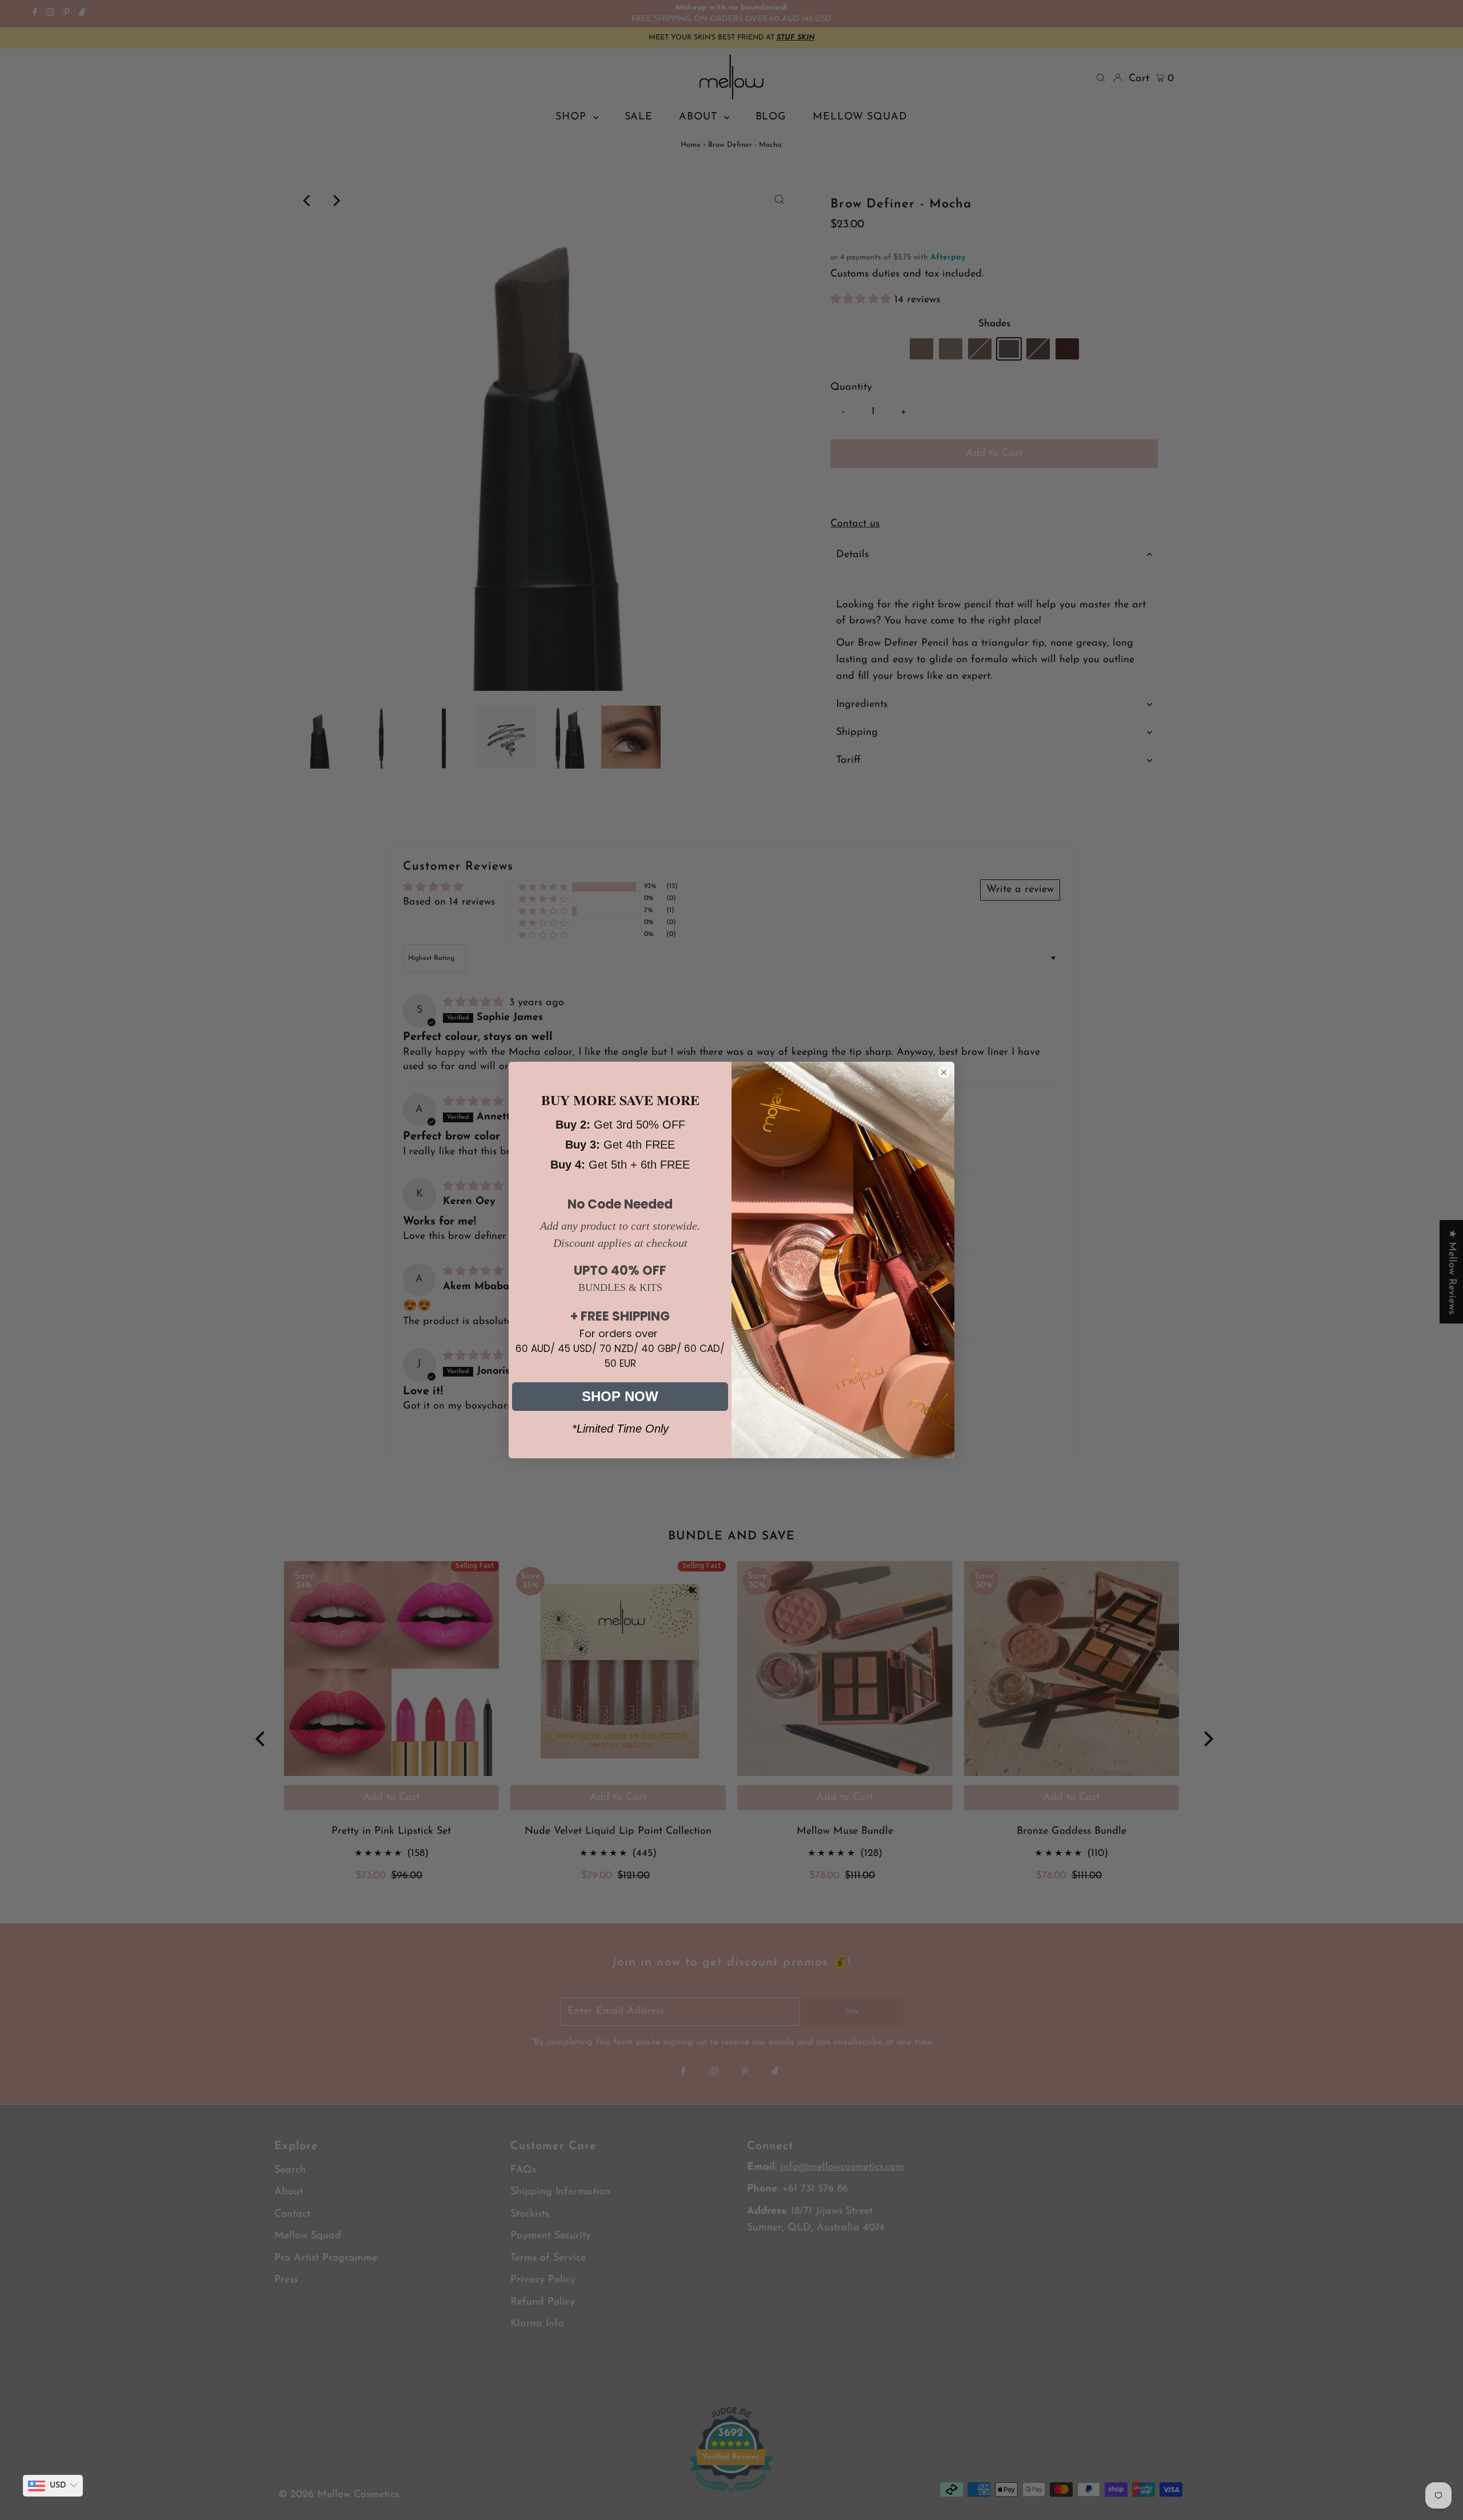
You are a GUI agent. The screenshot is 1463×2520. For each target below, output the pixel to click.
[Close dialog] (944, 1072)
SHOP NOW (620, 1396)
